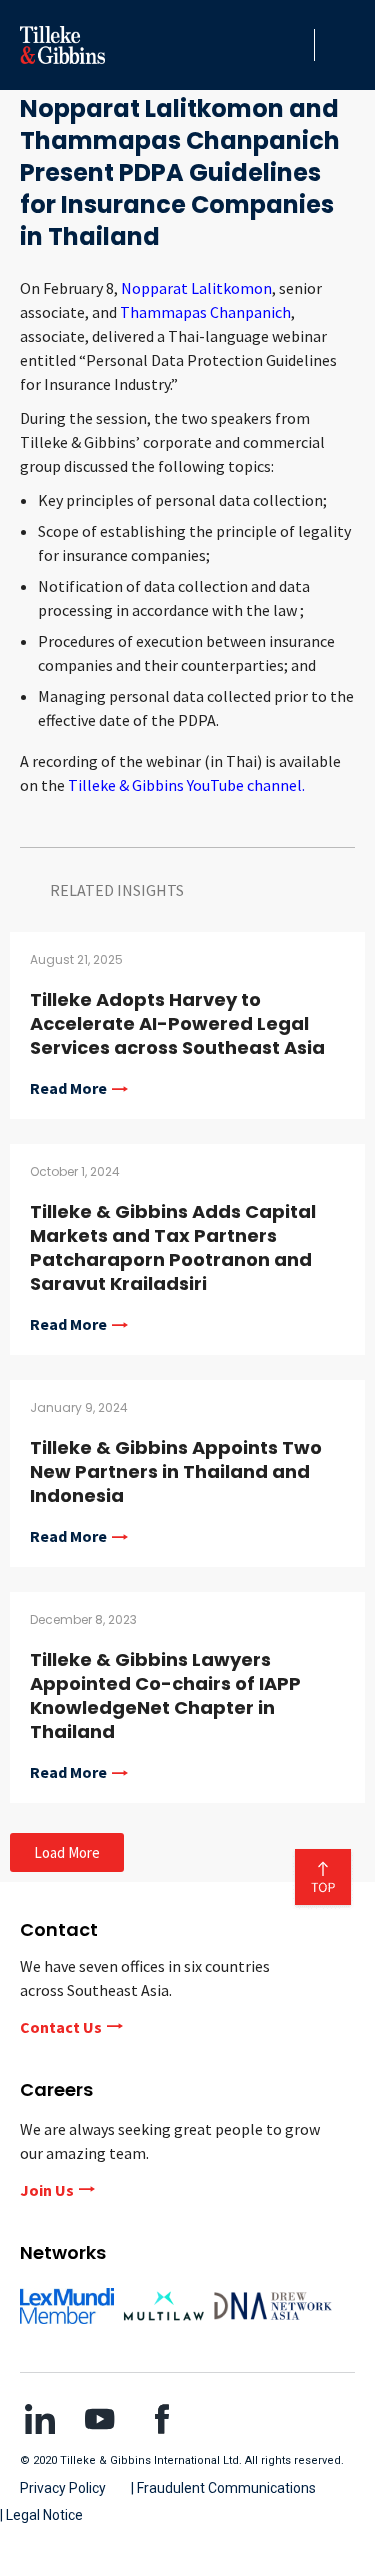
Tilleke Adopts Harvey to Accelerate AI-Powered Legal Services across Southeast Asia (177, 1023)
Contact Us (61, 2027)
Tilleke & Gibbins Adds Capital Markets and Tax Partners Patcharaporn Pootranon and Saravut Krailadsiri (173, 1247)
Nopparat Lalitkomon (196, 288)
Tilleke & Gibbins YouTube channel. (186, 785)
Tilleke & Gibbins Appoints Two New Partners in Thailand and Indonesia (176, 1471)
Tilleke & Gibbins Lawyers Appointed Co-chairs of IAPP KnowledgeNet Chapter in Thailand (165, 1695)
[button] (294, 45)
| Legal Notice (41, 2515)
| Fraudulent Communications (223, 2488)
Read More (68, 1089)
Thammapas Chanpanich (205, 312)
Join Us (47, 2190)
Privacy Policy (63, 2488)
